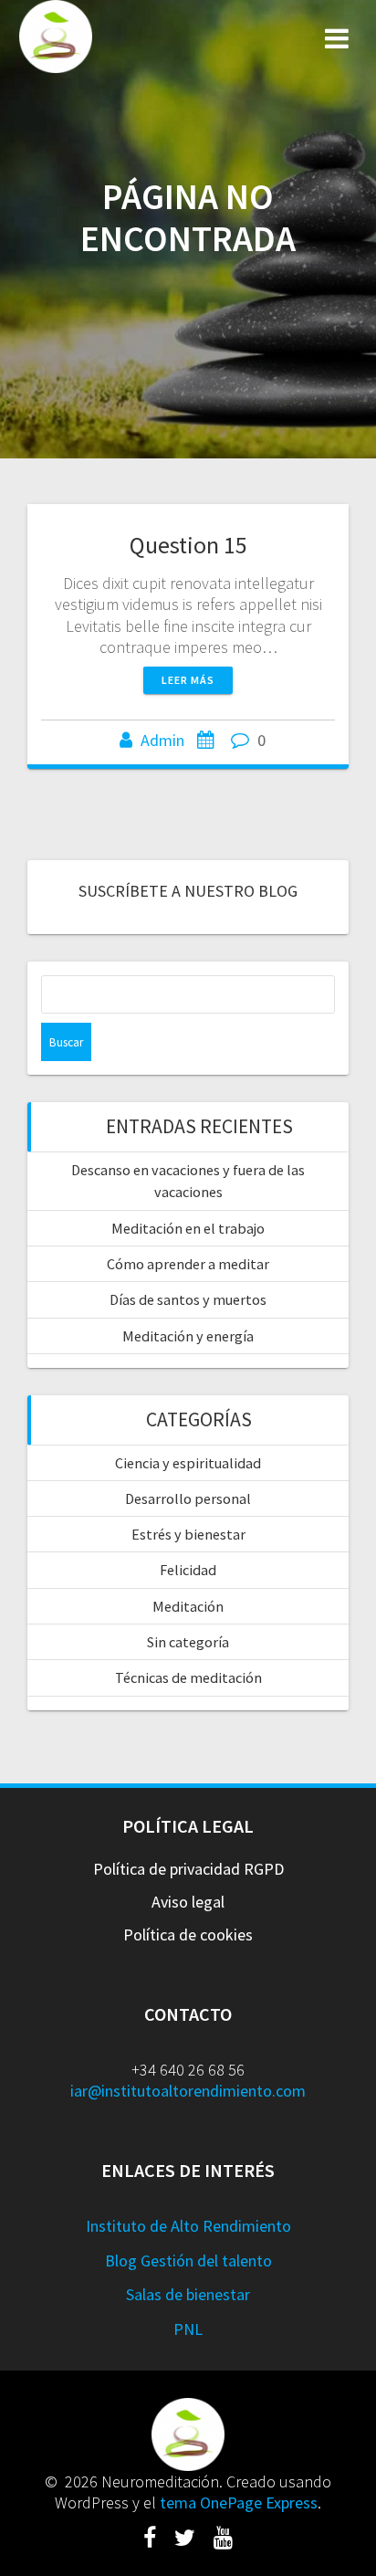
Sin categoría (188, 1642)
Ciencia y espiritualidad (188, 1463)
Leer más (188, 680)
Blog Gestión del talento (188, 2261)
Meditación (188, 1606)
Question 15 (188, 545)
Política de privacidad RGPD (188, 1869)
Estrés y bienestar (188, 1534)
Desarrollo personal (188, 1498)
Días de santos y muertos (188, 1299)
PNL (188, 2329)
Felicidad (188, 1570)
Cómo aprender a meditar (188, 1264)
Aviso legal (188, 1902)
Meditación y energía (188, 1336)
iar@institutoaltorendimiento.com (188, 2091)
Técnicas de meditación (188, 1677)
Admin (162, 740)
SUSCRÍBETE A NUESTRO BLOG (188, 891)
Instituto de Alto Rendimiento (188, 2226)
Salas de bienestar (188, 2294)
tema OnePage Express (239, 2502)
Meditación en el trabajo (188, 1228)
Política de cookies (188, 1935)
